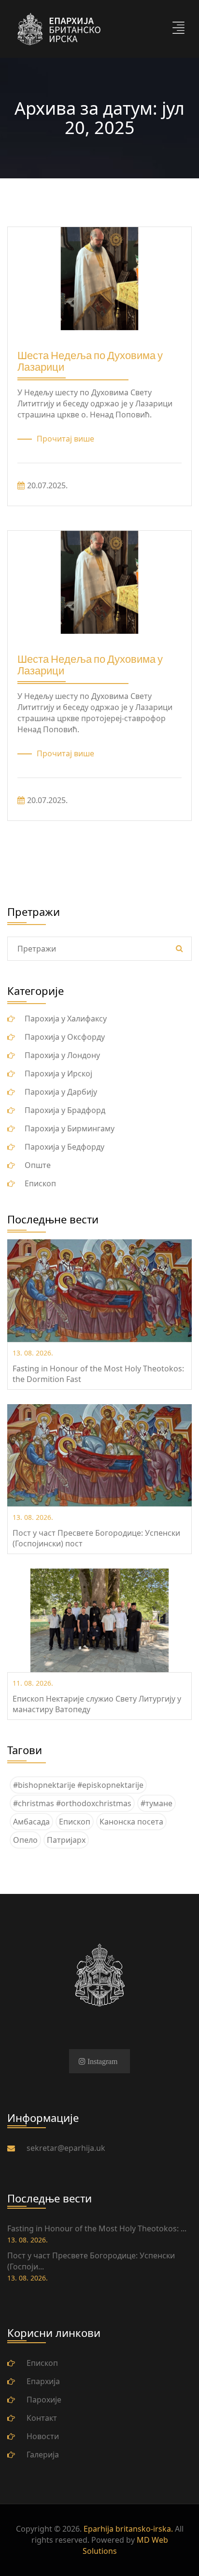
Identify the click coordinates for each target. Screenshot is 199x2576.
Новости (43, 2436)
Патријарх (66, 1840)
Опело (25, 1840)
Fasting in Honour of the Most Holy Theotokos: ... (97, 2228)
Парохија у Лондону (62, 1055)
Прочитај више (65, 439)
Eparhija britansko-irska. (128, 2529)
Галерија (43, 2455)
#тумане (156, 1803)
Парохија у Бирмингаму (70, 1128)
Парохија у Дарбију (61, 1092)
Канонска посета (131, 1822)
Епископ (40, 1183)
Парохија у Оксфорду (65, 1037)
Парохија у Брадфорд (65, 1110)
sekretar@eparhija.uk (66, 2148)
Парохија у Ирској (58, 1073)
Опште (38, 1165)
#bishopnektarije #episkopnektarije (78, 1785)
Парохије (44, 2400)
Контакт (42, 2418)
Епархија (43, 2381)
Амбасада (31, 1822)
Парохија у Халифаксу (66, 1019)
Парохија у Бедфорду (64, 1147)
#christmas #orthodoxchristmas (72, 1803)
